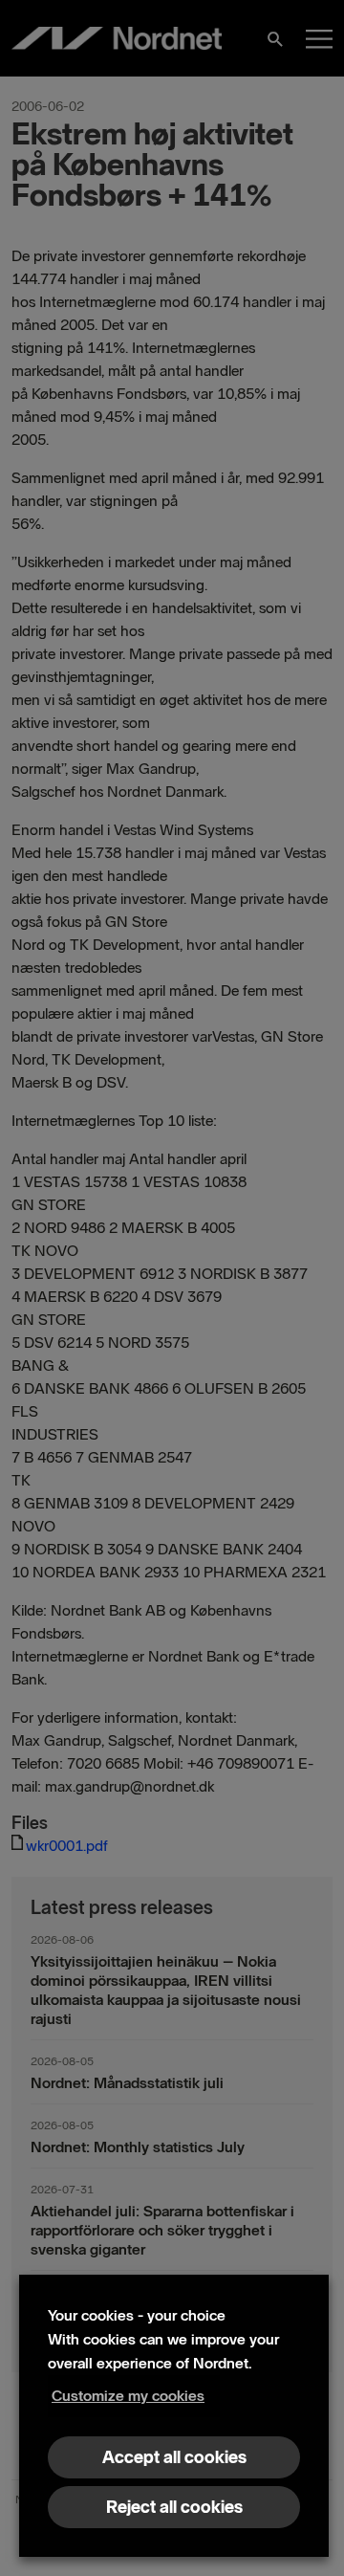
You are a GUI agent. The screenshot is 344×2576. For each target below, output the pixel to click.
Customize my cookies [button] (128, 2396)
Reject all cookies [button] (174, 2507)
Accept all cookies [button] (174, 2457)
